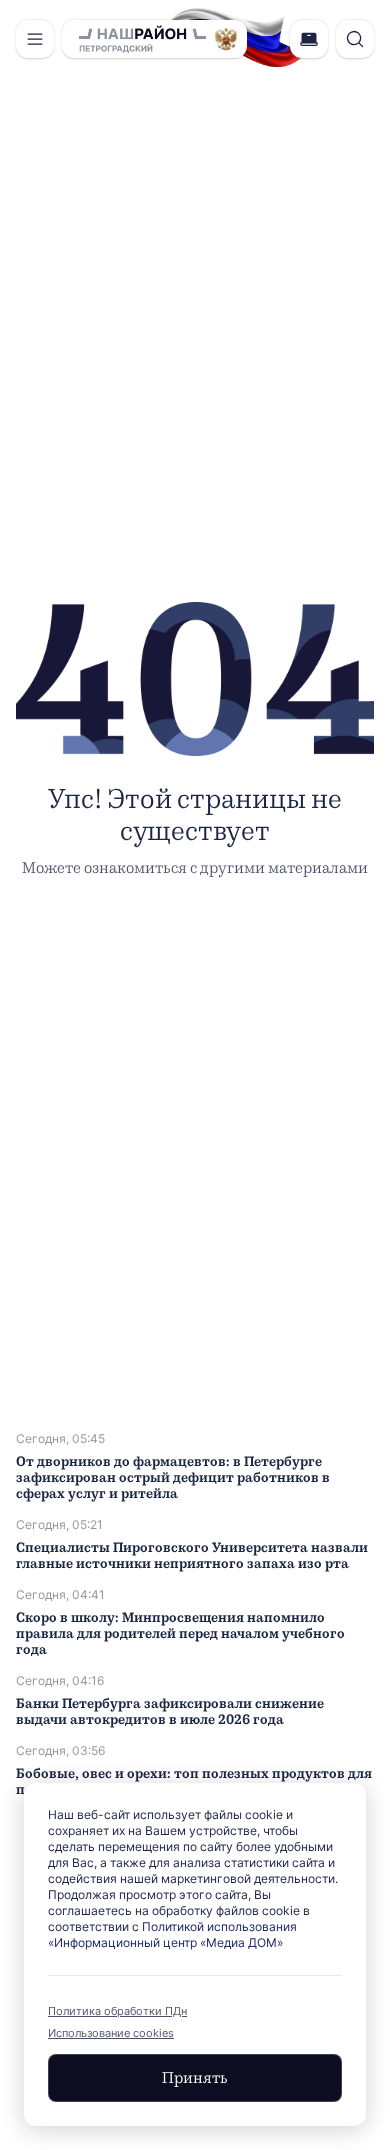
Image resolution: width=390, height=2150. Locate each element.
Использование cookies (111, 2033)
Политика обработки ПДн (117, 2011)
